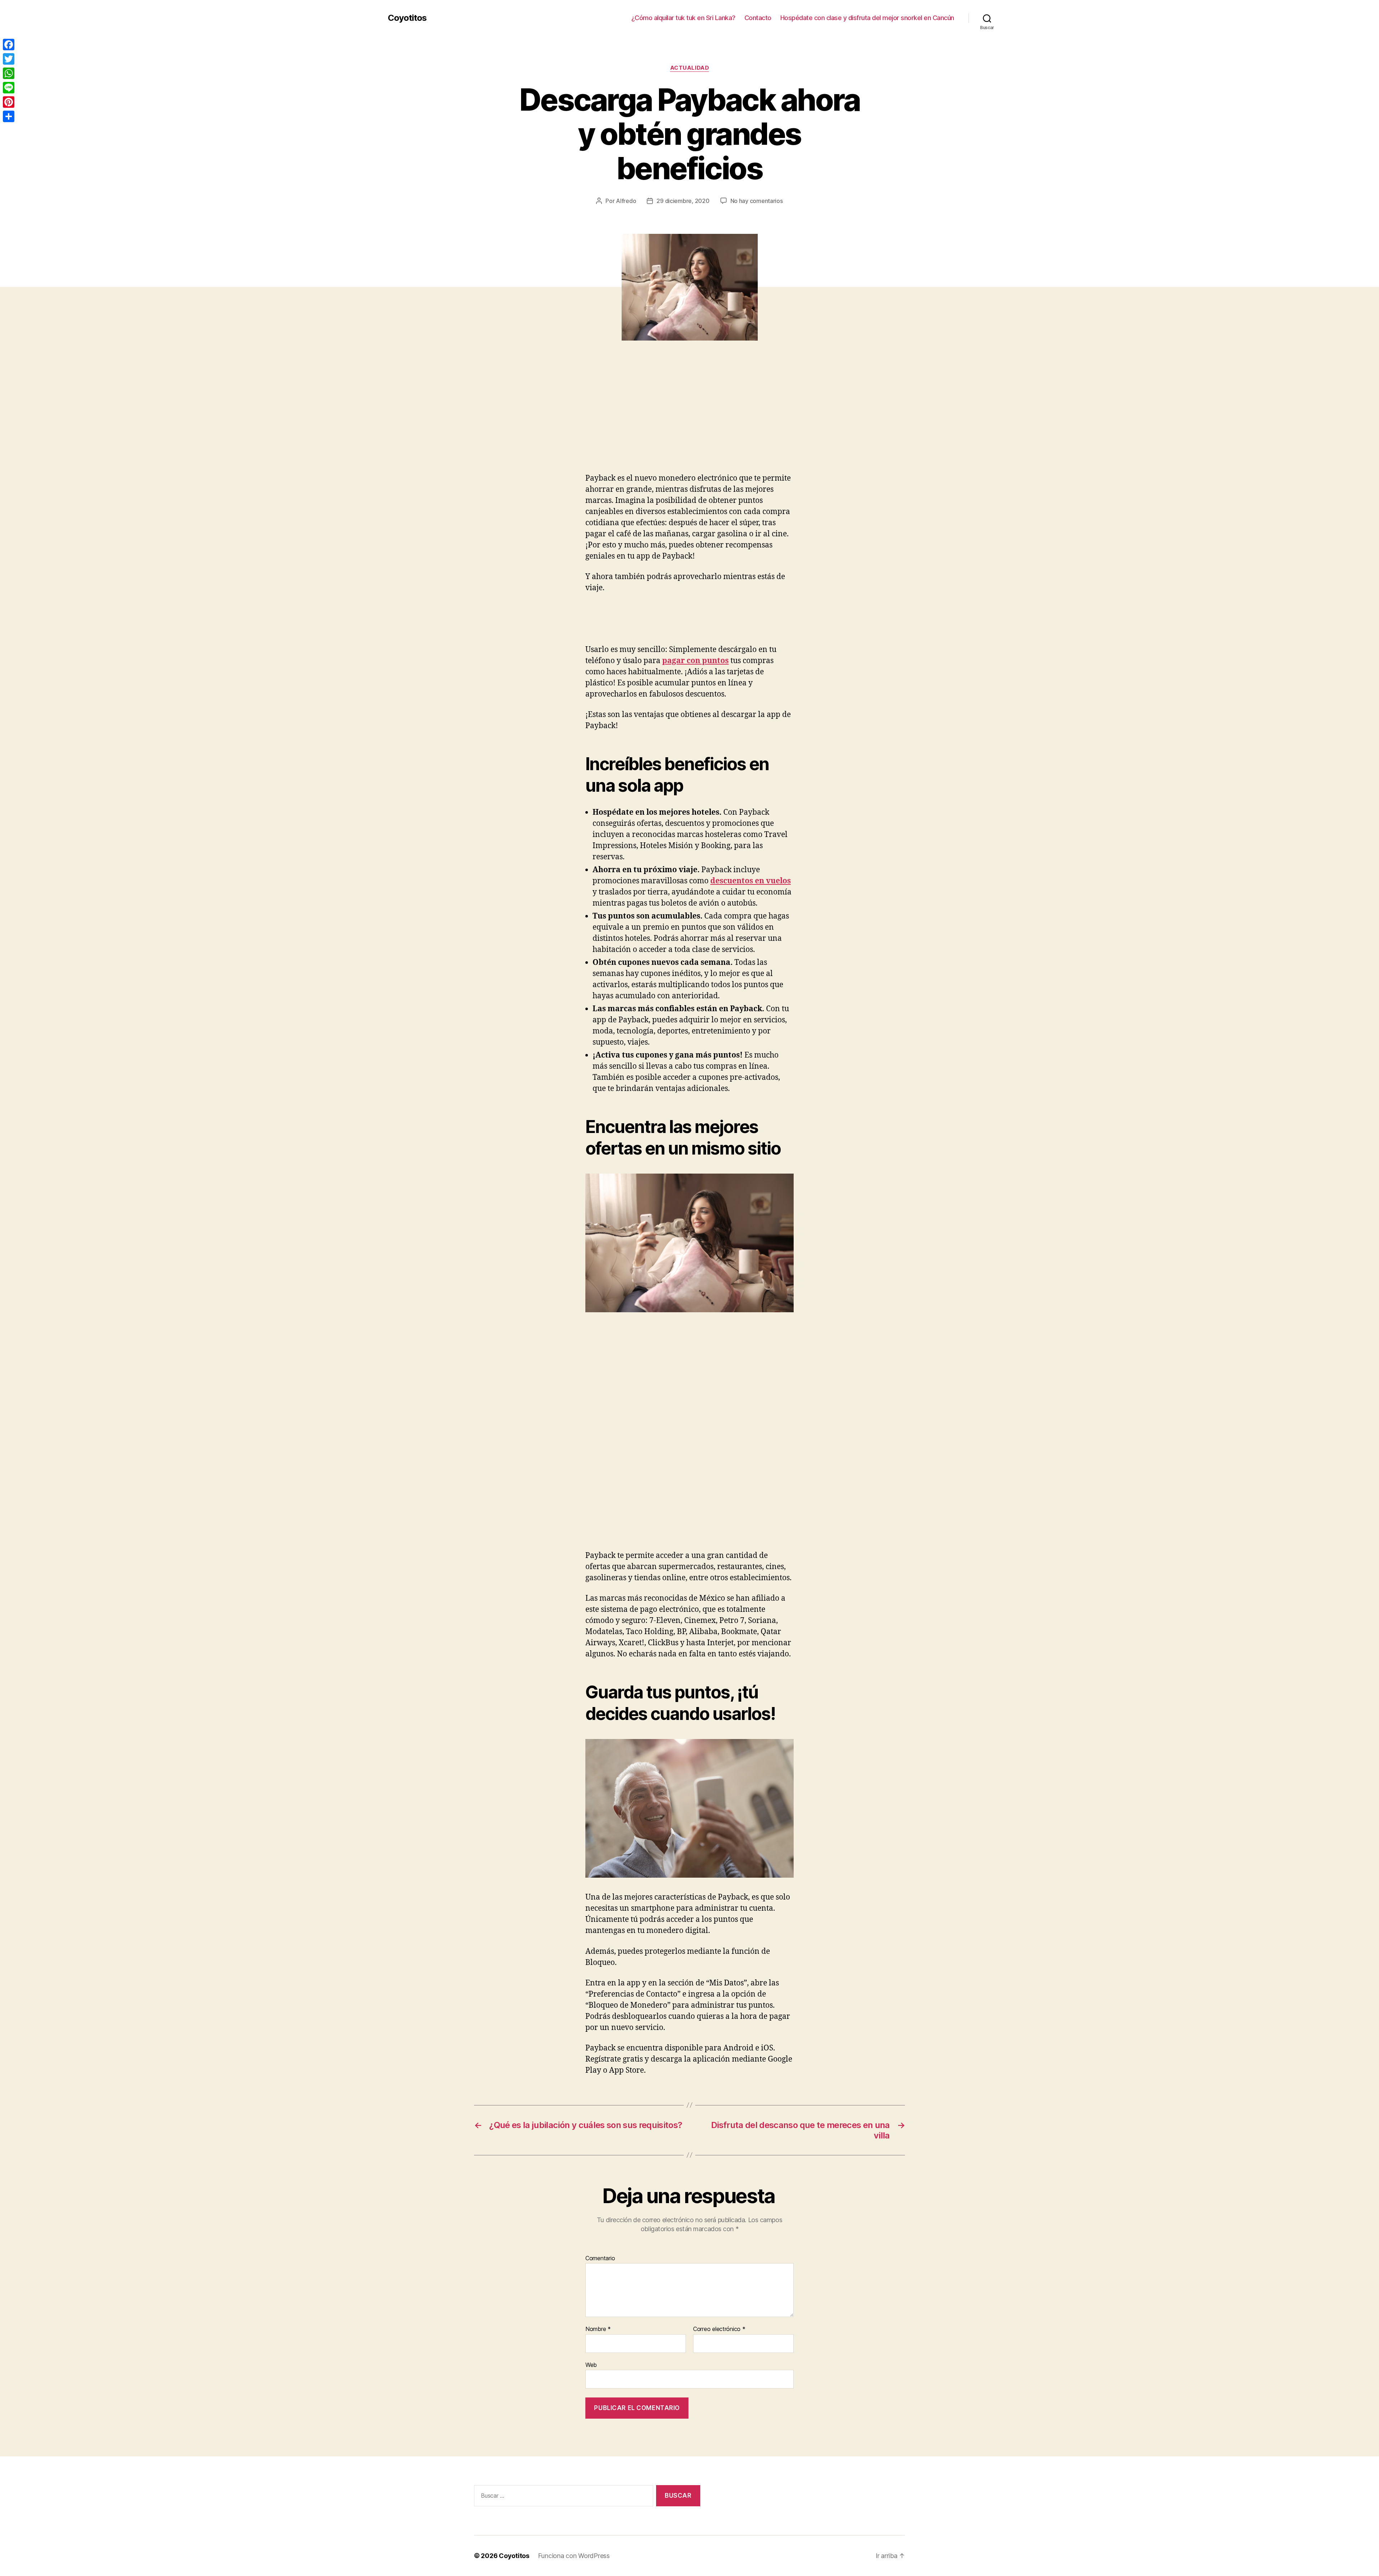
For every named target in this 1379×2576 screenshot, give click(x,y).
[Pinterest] (9, 102)
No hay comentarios (757, 201)
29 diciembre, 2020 (683, 201)
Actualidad (690, 68)
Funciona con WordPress (574, 2556)
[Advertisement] (104, 420)
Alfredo (626, 201)
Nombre (598, 2329)
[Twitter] (9, 59)
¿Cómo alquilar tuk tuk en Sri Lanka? (683, 18)
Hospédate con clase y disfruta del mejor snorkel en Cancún (867, 18)
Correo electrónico (719, 2329)
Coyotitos (407, 18)
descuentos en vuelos (751, 881)
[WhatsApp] (9, 73)
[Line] (9, 88)
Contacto (758, 18)
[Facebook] (9, 45)
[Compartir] (9, 116)
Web (591, 2365)
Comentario (600, 2258)
